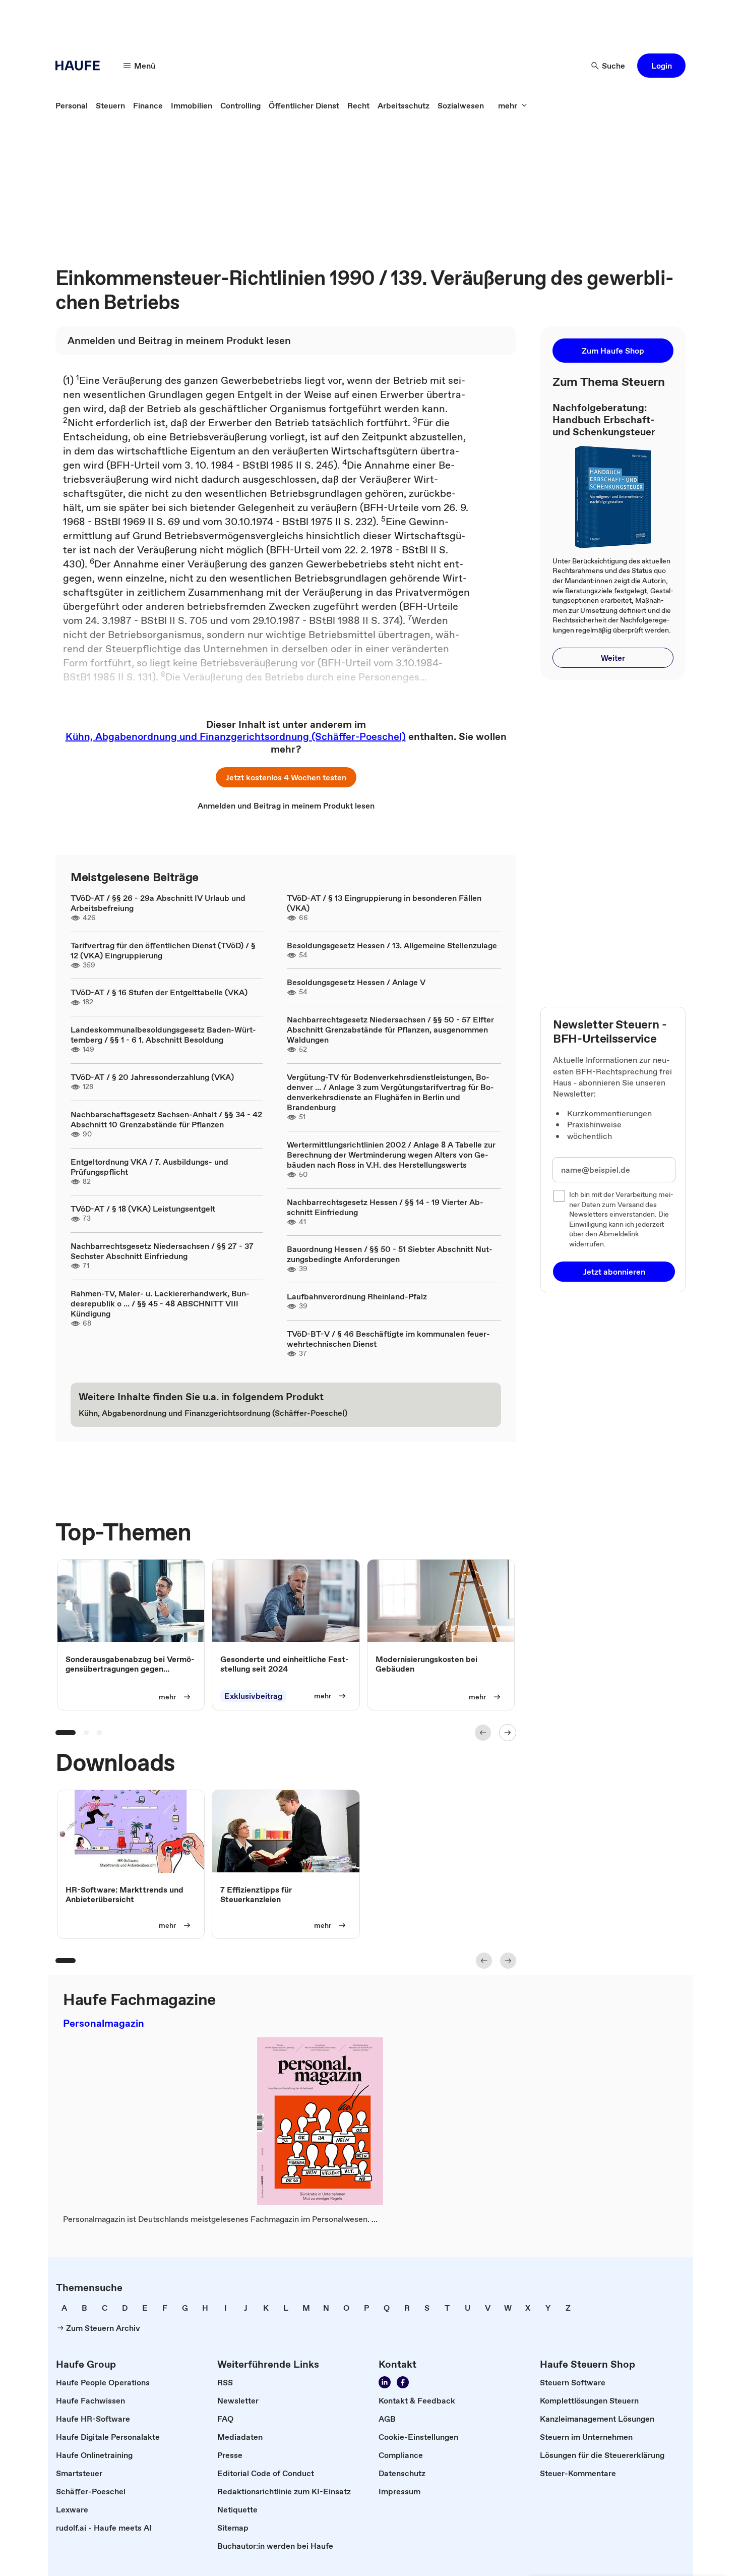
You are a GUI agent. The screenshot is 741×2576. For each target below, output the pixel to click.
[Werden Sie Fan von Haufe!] (403, 2382)
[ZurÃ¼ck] (483, 1733)
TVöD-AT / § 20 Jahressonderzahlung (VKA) (152, 1077)
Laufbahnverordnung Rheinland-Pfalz (357, 1296)
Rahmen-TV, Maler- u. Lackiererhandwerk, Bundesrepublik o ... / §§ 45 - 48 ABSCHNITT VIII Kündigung (160, 1303)
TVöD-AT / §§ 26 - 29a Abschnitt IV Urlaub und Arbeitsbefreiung (158, 903)
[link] (72, 105)
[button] (661, 66)
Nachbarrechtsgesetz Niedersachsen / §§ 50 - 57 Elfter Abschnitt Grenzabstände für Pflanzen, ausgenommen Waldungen (390, 1029)
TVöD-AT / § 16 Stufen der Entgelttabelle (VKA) (159, 992)
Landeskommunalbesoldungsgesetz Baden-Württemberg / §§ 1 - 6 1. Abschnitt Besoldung (163, 1035)
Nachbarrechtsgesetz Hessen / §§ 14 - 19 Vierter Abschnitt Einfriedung (385, 1207)
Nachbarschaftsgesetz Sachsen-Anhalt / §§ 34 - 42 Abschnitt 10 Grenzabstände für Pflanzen (166, 1119)
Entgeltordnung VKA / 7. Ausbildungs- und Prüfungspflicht (149, 1167)
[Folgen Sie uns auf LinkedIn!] (385, 2382)
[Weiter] (508, 1733)
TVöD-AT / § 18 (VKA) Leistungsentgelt (143, 1209)
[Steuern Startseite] (81, 66)
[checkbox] (559, 1196)
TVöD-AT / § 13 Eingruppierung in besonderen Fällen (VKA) (384, 903)
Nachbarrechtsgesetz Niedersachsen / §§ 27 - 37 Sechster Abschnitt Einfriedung (162, 1251)
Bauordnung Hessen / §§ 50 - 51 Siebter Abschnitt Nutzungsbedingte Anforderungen (390, 1254)
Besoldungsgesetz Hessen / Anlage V (356, 982)
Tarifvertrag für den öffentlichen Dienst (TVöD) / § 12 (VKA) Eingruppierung (163, 950)
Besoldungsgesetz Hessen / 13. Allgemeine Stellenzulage (392, 945)
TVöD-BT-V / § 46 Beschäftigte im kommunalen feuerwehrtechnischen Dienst (388, 1339)
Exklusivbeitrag (253, 1696)
